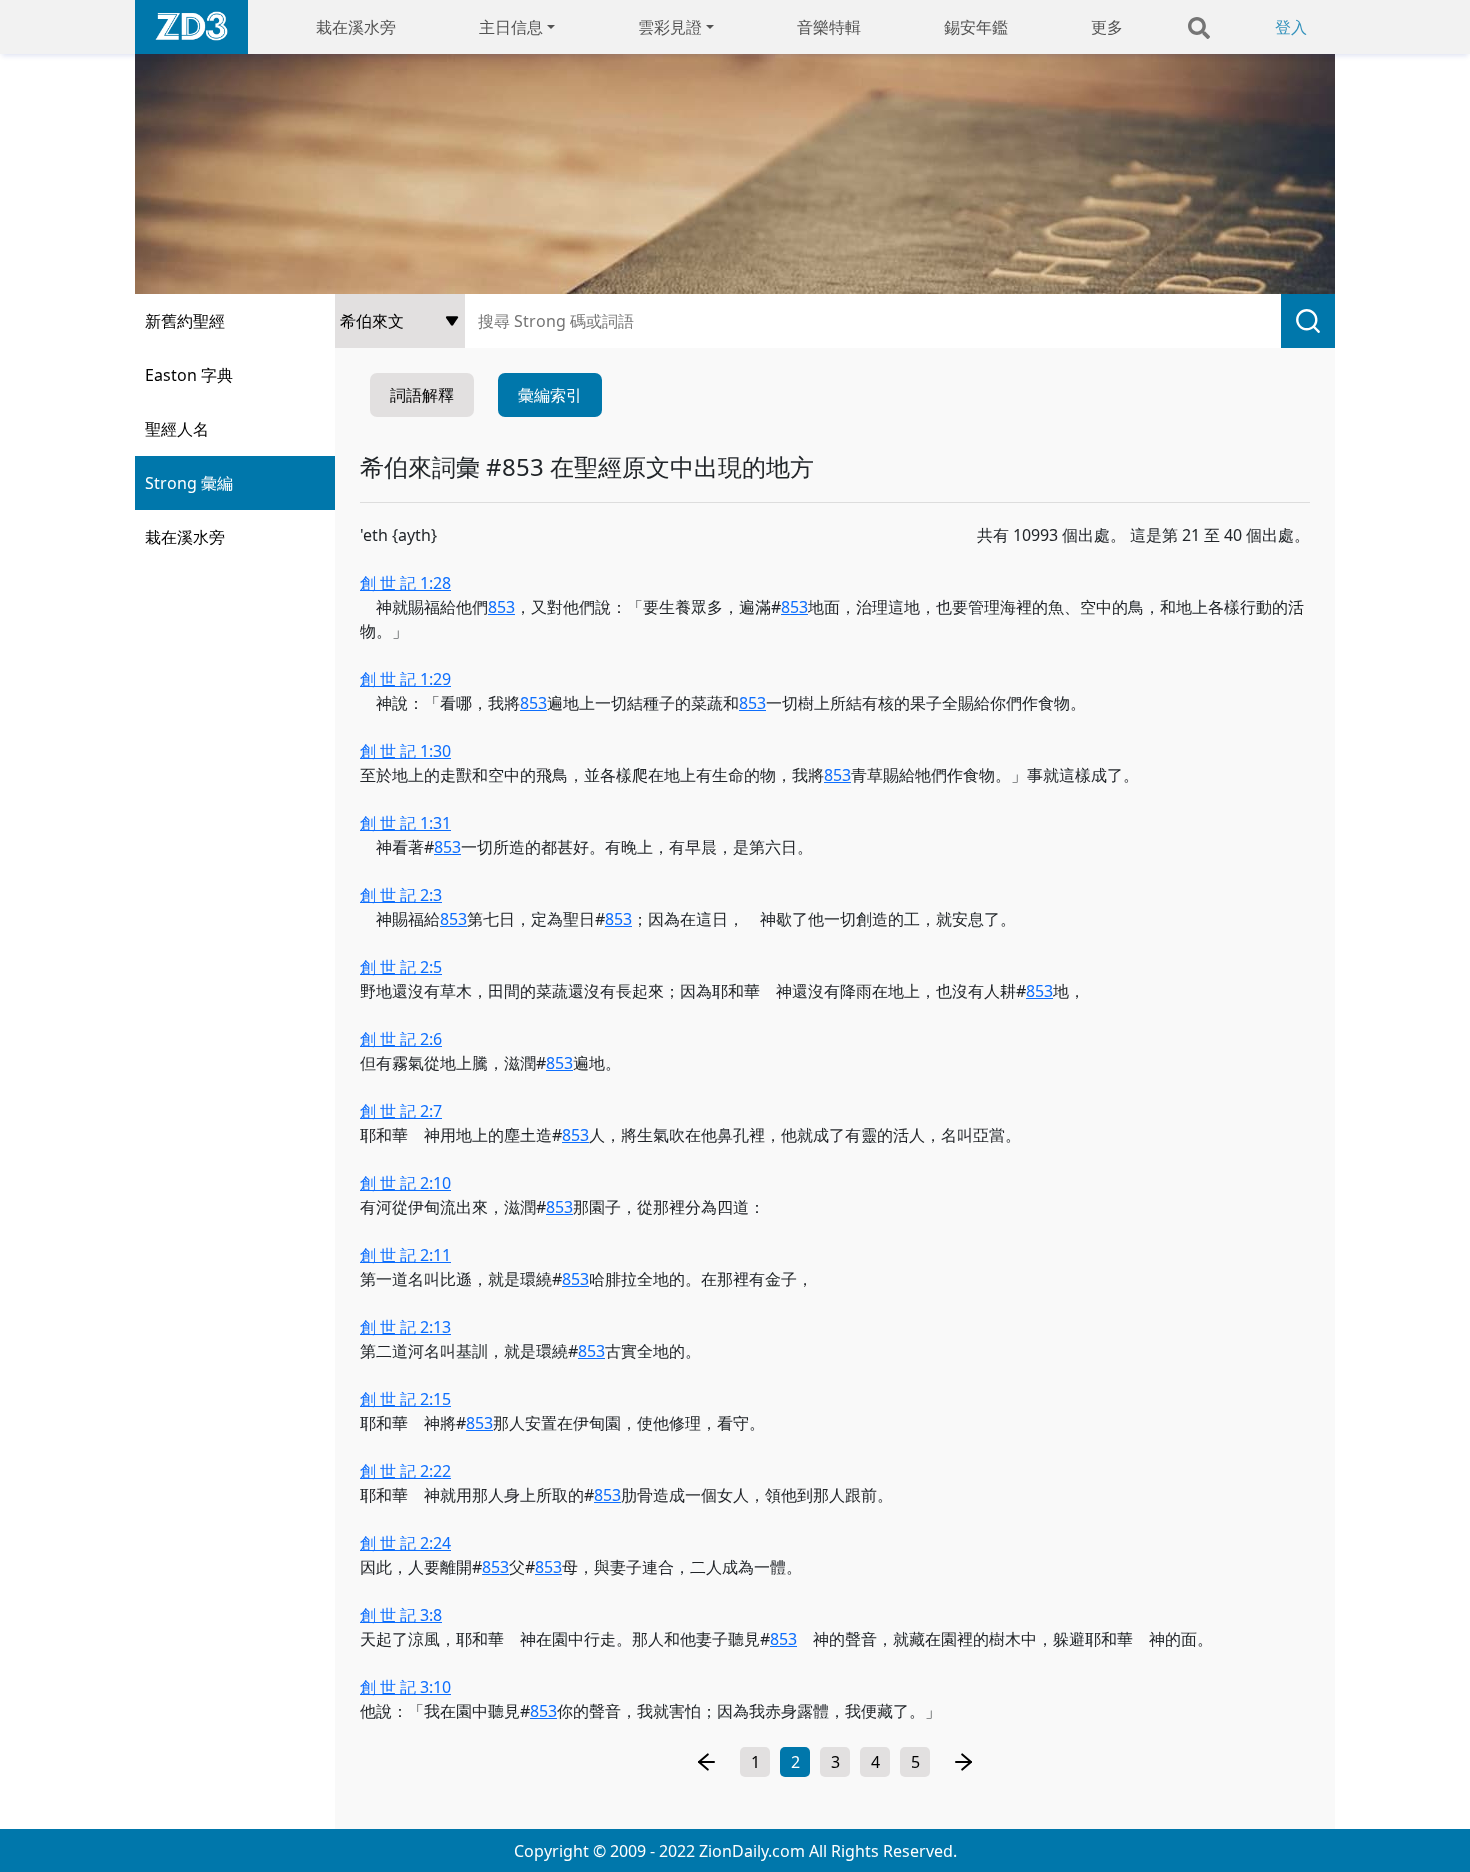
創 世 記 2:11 (405, 1255)
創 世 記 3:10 (405, 1687)
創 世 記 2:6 (401, 1039)
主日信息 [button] (511, 27)
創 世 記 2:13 (405, 1327)
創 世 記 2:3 (401, 895)
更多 (1107, 27)
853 (501, 607)
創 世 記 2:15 (405, 1399)
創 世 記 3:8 (401, 1615)
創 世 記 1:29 (405, 679)
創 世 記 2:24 (405, 1543)
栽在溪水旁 (356, 27)
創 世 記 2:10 (405, 1183)
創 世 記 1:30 (405, 751)
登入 (1291, 27)
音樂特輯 (829, 27)
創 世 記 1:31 (405, 823)
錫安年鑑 (976, 27)
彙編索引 (550, 395)
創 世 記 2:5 (401, 967)
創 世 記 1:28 (405, 583)
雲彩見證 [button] (670, 27)
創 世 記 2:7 (401, 1111)
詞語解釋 (422, 395)
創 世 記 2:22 (405, 1471)
